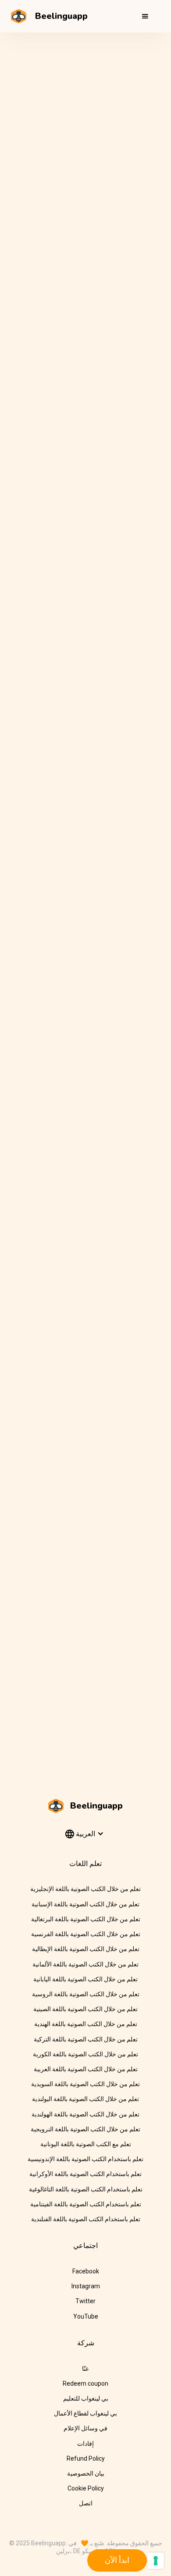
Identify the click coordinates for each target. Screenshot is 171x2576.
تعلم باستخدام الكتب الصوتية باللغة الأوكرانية (85, 2174)
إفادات (85, 2444)
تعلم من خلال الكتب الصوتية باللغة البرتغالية (86, 1919)
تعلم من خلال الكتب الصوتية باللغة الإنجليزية (85, 1889)
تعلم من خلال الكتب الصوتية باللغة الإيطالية (86, 1949)
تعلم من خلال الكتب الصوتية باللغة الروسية (86, 1994)
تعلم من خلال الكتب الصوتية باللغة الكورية (85, 2054)
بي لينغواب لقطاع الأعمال (85, 2413)
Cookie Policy (86, 2488)
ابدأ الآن (117, 2560)
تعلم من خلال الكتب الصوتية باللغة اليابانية (85, 1979)
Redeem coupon (85, 2383)
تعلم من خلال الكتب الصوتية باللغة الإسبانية (85, 1904)
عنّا (85, 2369)
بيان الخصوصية (86, 2473)
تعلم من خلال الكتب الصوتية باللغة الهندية (86, 2024)
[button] (145, 16)
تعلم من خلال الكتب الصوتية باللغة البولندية (85, 2099)
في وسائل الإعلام (85, 2428)
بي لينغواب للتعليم (86, 2398)
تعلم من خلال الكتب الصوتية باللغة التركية (86, 2039)
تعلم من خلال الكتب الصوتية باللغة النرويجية (85, 2129)
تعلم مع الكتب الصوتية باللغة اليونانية (86, 2144)
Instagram (86, 2286)
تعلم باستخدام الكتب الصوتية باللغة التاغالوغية (86, 2189)
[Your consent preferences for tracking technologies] (156, 2561)
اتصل (86, 2503)
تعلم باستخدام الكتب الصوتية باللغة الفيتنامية (86, 2204)
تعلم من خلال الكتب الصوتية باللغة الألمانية (85, 1964)
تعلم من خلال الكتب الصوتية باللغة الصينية (85, 2009)
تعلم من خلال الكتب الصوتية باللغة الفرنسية (86, 1934)
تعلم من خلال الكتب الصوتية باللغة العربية (86, 2069)
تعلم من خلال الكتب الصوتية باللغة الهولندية (85, 2114)
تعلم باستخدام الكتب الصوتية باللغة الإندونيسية (85, 2159)
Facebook (86, 2271)
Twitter (85, 2301)
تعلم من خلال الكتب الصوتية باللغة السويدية (85, 2084)
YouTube (86, 2316)
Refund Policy (86, 2458)
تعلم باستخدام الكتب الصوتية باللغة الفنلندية (86, 2219)
